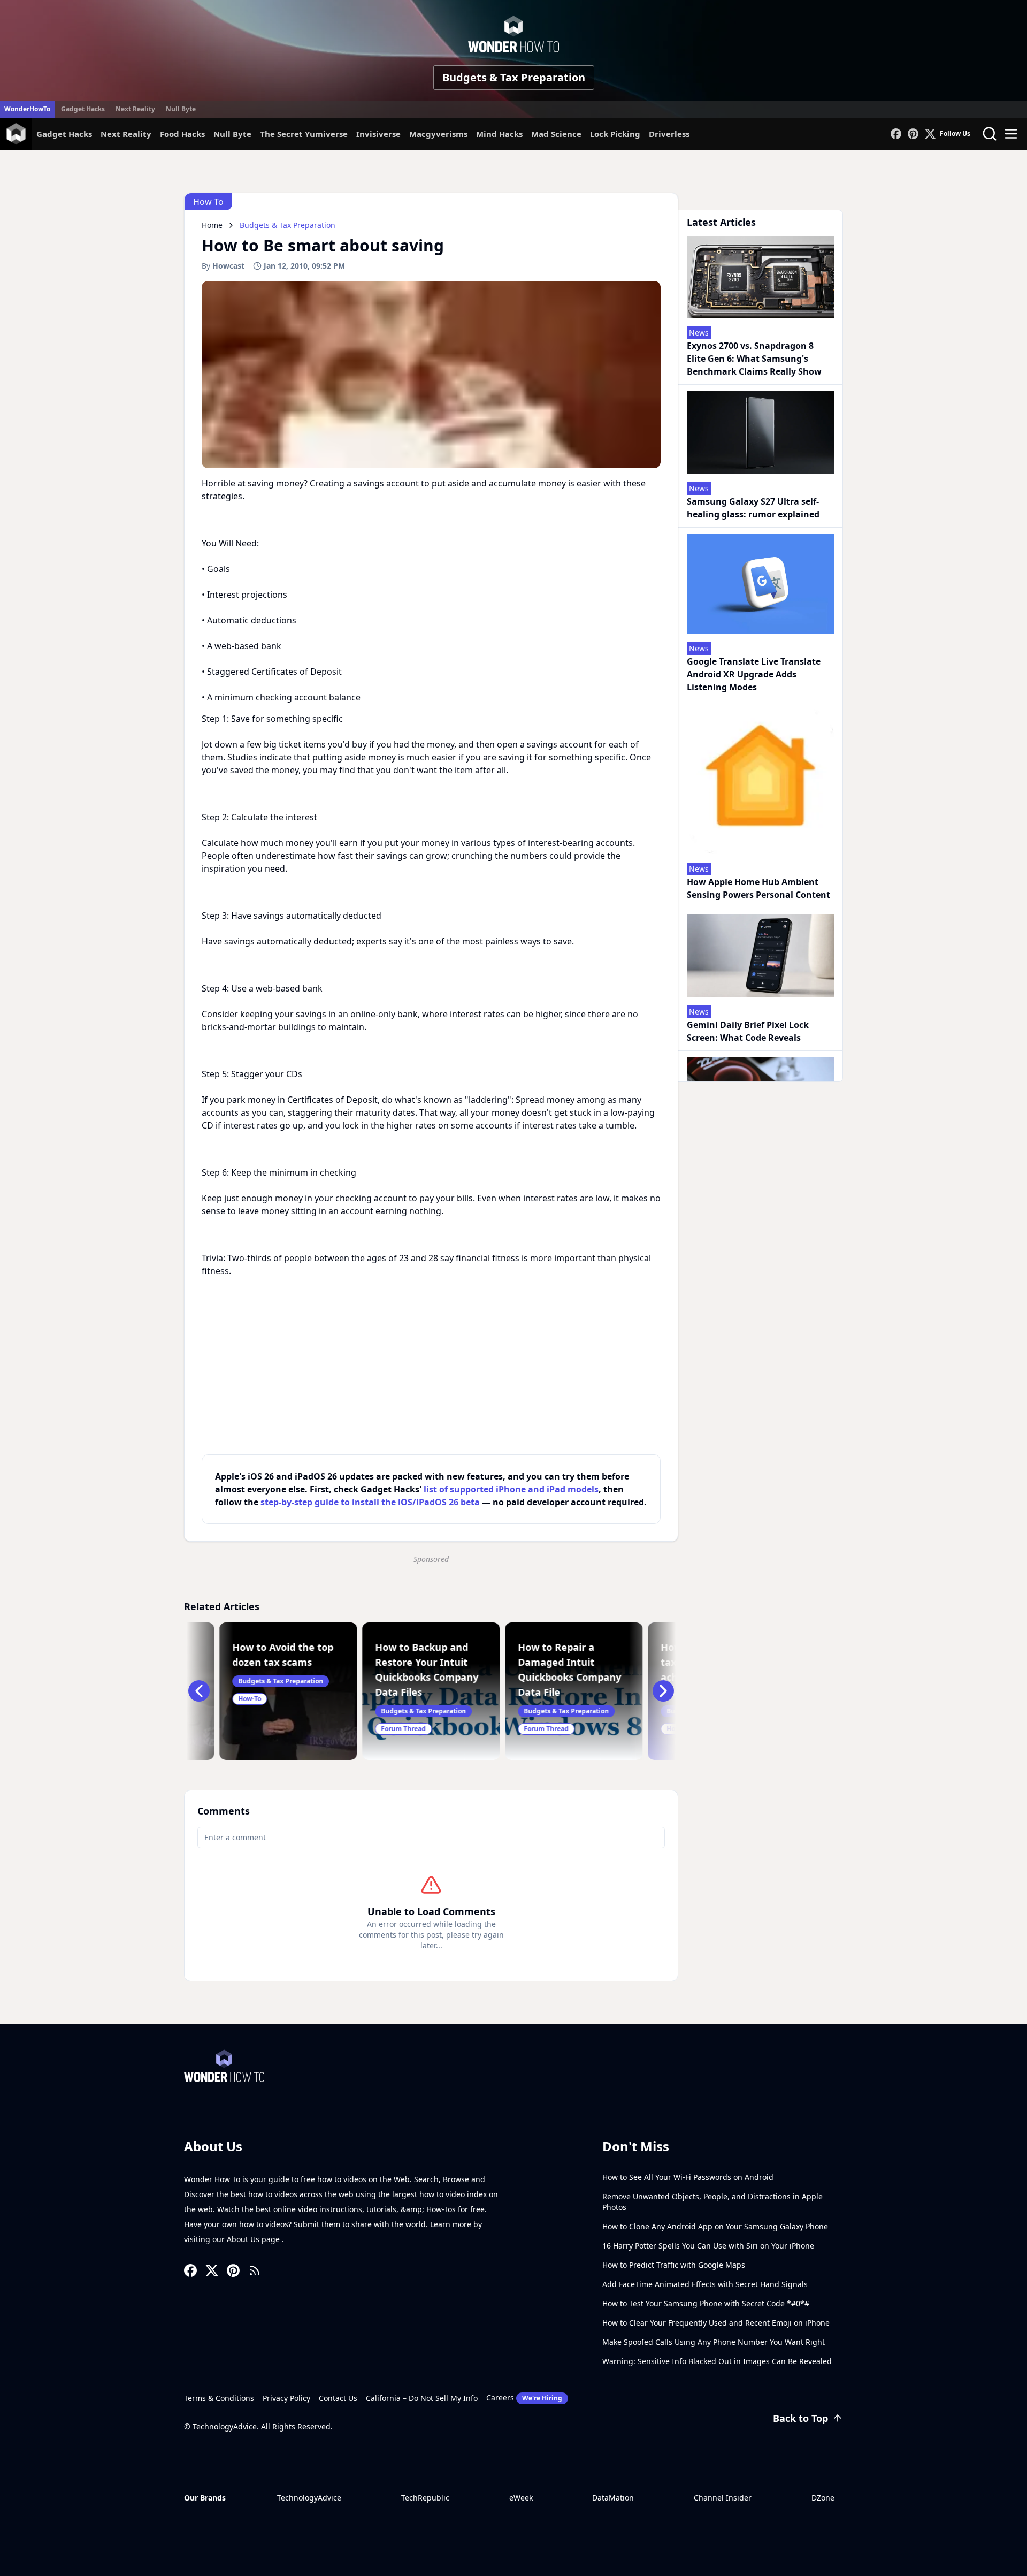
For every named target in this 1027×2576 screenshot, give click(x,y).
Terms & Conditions (219, 2398)
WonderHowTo (27, 109)
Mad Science (556, 134)
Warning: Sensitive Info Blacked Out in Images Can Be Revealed (717, 2361)
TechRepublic (425, 2498)
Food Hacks (182, 134)
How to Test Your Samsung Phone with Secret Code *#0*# (706, 2303)
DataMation (613, 2498)
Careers (524, 2398)
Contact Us (338, 2398)
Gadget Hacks (83, 109)
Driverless (669, 134)
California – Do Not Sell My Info (422, 2398)
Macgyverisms (438, 134)
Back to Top (800, 2418)
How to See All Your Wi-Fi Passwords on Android (688, 2177)
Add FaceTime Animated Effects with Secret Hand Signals (705, 2284)
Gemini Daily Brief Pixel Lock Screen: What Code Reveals (748, 1031)
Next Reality (135, 109)
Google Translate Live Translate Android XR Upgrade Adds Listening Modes (754, 674)
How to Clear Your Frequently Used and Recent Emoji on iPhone (716, 2323)
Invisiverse (378, 134)
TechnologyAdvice (309, 2498)
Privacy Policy (286, 2398)
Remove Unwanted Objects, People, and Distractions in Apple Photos (712, 2202)
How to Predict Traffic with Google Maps (674, 2265)
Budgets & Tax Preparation (514, 77)
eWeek (521, 2498)
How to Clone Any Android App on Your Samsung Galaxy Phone (715, 2226)
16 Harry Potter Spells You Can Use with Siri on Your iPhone (708, 2246)
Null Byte (181, 109)
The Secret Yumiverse (304, 134)
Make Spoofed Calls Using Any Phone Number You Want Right (714, 2342)
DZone (823, 2498)
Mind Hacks (499, 134)
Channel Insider (723, 2498)
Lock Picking (615, 134)
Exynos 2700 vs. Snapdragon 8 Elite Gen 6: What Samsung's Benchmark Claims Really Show (754, 359)
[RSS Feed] (255, 2270)
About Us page (254, 2239)
